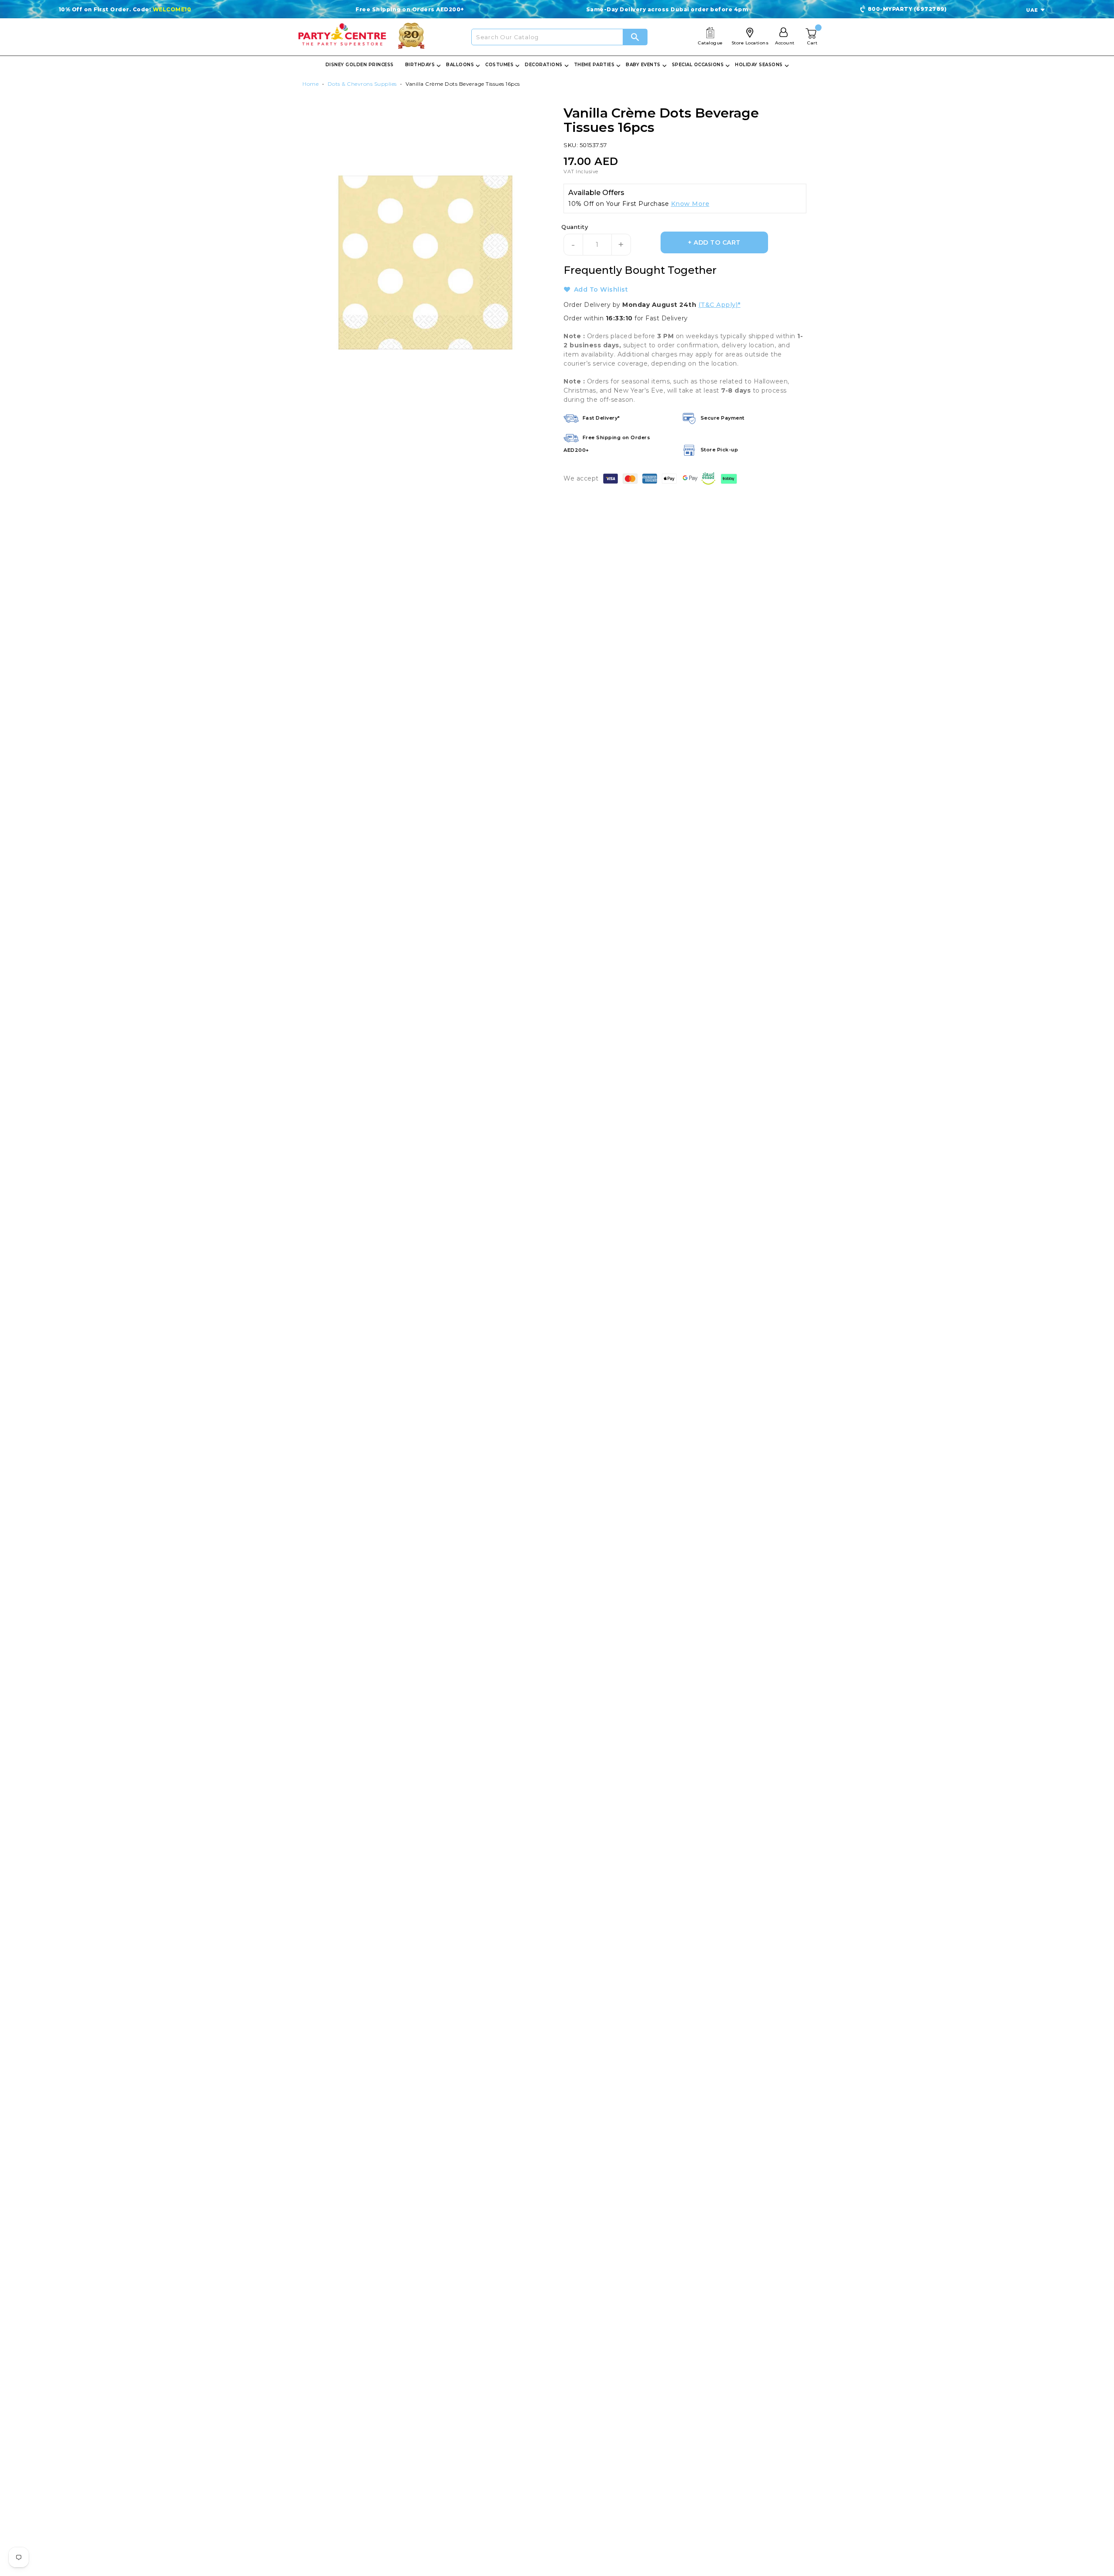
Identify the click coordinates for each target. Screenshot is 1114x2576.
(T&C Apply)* (720, 305)
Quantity (575, 227)
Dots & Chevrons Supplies (362, 84)
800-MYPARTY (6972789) (907, 9)
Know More (690, 204)
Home (310, 84)
